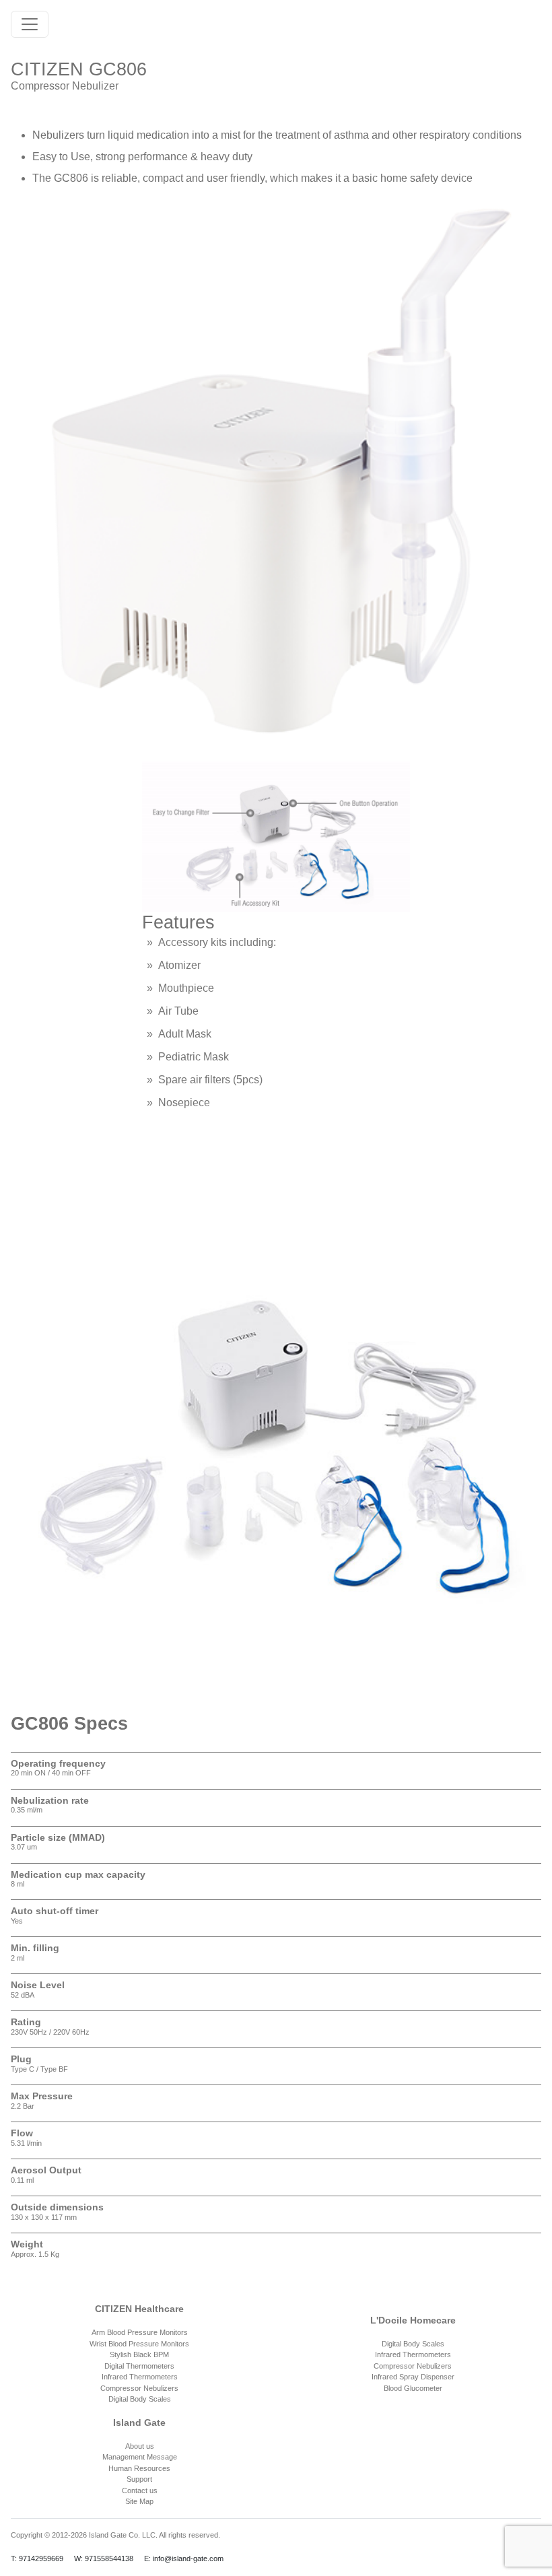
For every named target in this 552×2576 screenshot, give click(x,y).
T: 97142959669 (37, 2558)
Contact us (140, 2490)
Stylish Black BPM (139, 2354)
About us (140, 2446)
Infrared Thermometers (140, 2377)
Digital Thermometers (139, 2366)
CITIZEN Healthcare (139, 2309)
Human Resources (139, 2468)
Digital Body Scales (140, 2399)
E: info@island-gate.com (184, 2558)
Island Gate (139, 2422)
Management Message (140, 2457)
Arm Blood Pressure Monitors (140, 2332)
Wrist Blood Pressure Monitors (139, 2344)
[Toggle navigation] (30, 24)
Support (139, 2479)
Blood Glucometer (413, 2388)
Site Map (139, 2501)
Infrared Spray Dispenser (413, 2377)
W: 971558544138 (104, 2558)
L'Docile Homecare (413, 2320)
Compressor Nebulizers (139, 2388)
